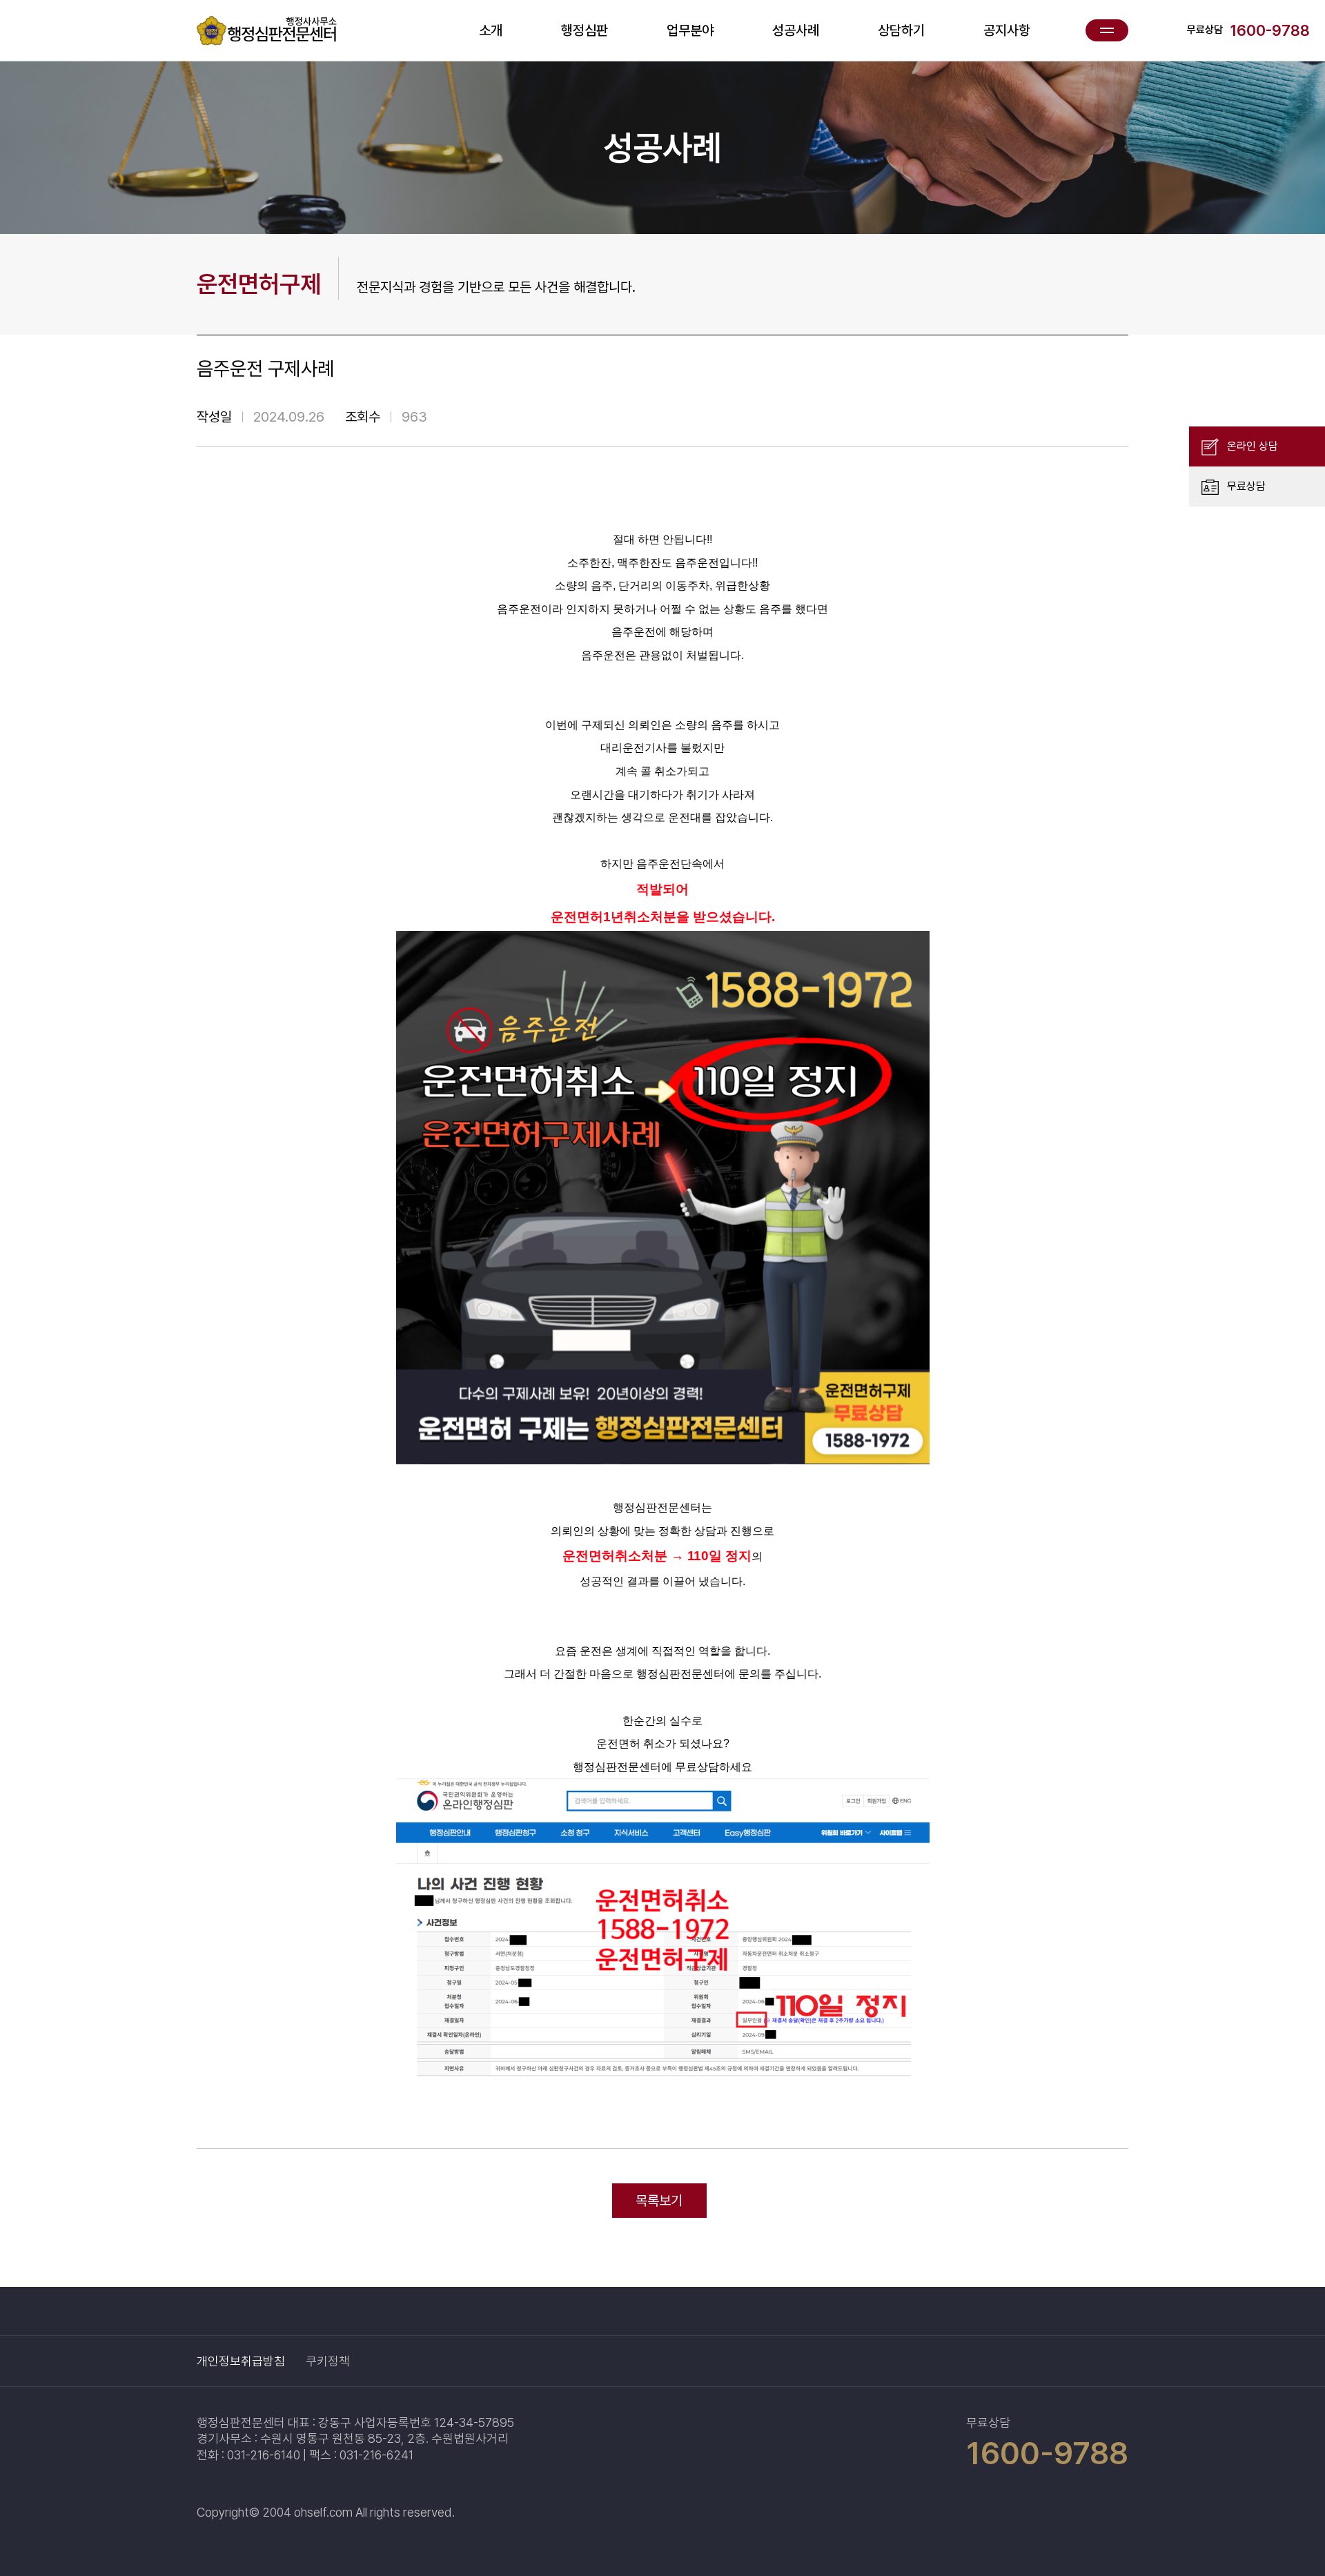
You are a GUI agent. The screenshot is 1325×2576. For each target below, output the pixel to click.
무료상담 (1246, 486)
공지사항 (1007, 30)
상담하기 (901, 30)
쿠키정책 (328, 2361)
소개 (491, 30)
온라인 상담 (1253, 446)
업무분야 (690, 30)
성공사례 (796, 30)
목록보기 (659, 2201)
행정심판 (585, 30)
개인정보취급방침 (241, 2361)
